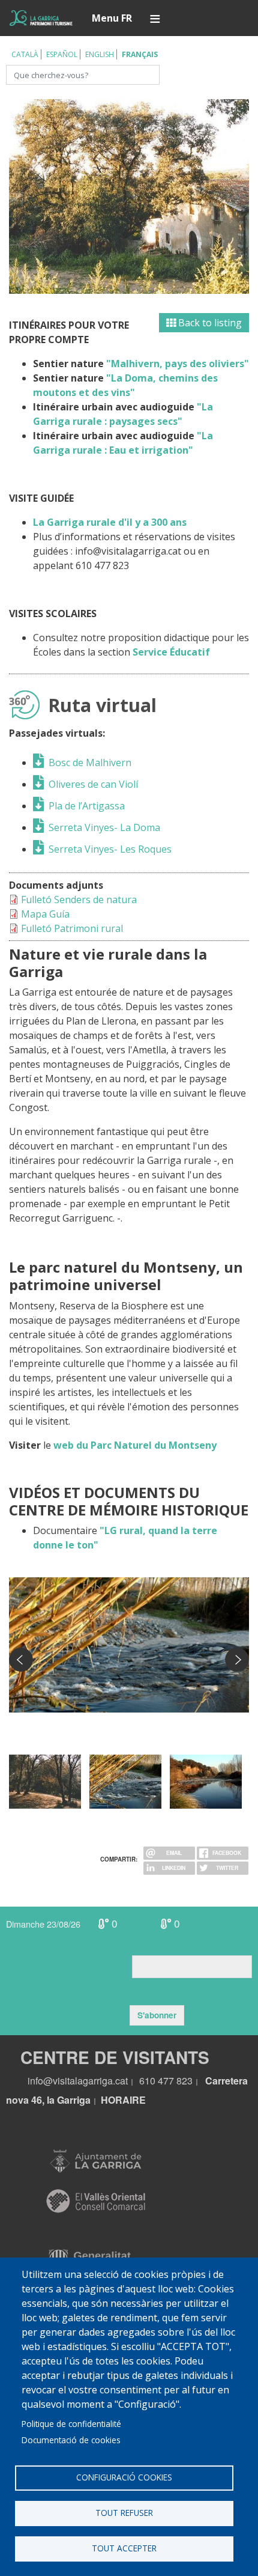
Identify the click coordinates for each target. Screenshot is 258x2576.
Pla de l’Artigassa (87, 806)
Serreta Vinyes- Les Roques (110, 849)
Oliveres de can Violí (93, 784)
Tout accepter (124, 2548)
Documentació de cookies (71, 2440)
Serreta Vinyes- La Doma (104, 827)
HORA (115, 2100)
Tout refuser (124, 2513)
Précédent (21, 1660)
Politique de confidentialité (71, 2424)
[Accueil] (41, 18)
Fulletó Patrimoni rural (72, 928)
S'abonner (157, 2015)
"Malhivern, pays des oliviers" (178, 364)
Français (140, 54)
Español (62, 54)
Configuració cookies (124, 2477)
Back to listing (209, 323)
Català (25, 54)
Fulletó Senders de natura (79, 900)
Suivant (237, 1660)
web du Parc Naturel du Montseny (135, 1445)
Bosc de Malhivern (90, 763)
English (100, 54)
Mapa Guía (45, 914)
